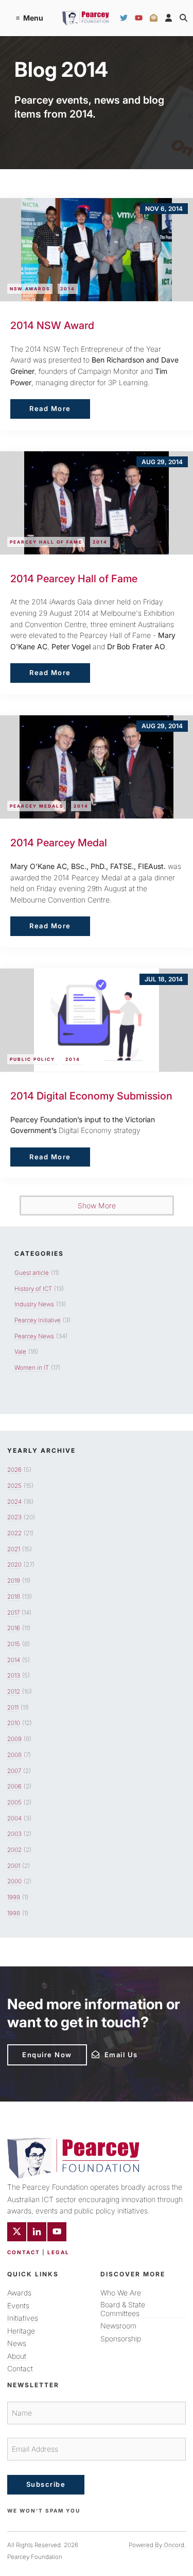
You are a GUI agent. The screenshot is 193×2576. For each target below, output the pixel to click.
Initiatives (23, 2318)
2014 (68, 289)
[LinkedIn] (37, 2232)
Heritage (21, 2331)
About (17, 2356)
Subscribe (46, 2484)
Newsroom (118, 2326)
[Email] (154, 18)
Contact (24, 2252)
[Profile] (169, 18)
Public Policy (32, 1059)
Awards (19, 2293)
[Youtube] (57, 2232)
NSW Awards (30, 289)
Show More (97, 1205)
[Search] (183, 18)
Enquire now (32, 2048)
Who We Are (121, 2293)
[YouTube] (139, 18)
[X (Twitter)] (17, 2232)
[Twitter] (124, 18)
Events (18, 2306)
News (17, 2343)
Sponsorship (121, 2339)
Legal (58, 2252)
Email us (106, 2054)
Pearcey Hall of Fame (46, 542)
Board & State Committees (123, 2309)
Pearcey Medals (37, 806)
